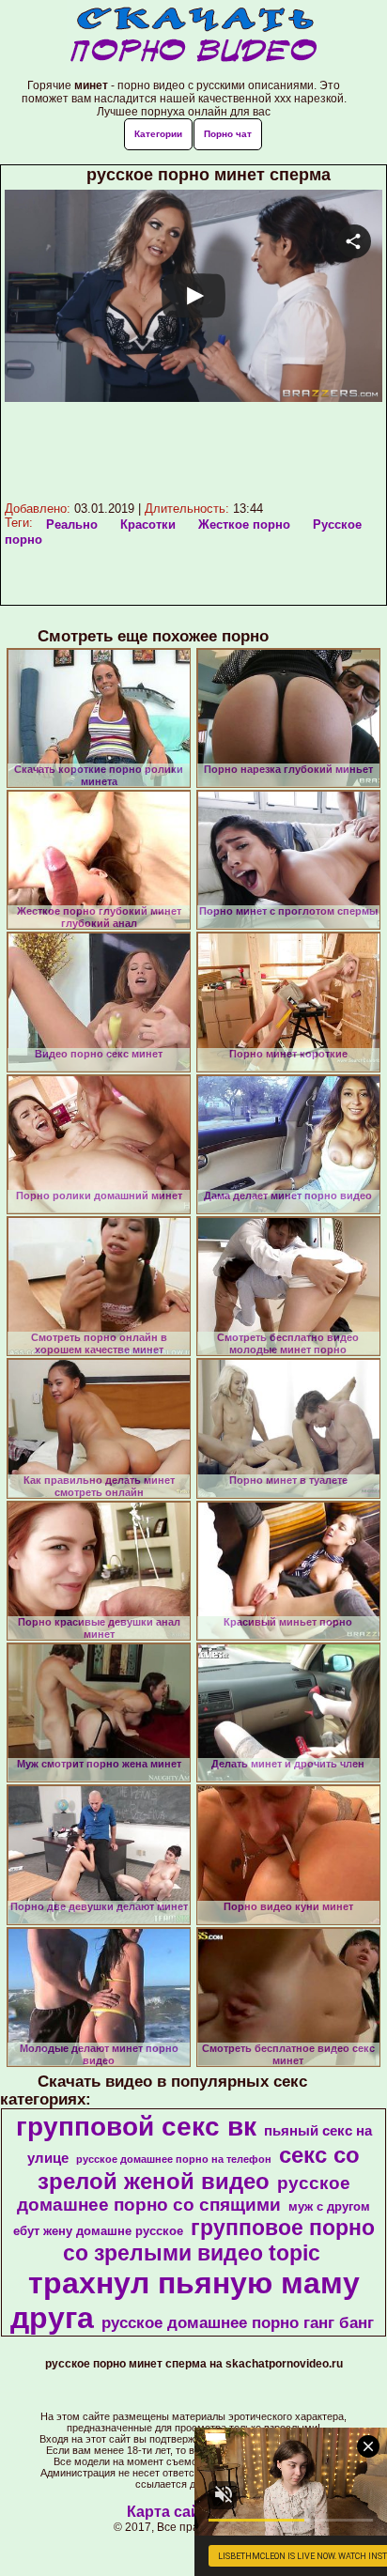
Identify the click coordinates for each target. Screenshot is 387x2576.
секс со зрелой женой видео (199, 2168)
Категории (158, 134)
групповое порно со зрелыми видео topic (219, 2240)
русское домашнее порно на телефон (174, 2159)
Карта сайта (171, 2512)
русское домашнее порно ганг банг (238, 2322)
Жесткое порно (244, 524)
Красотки (148, 524)
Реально (72, 524)
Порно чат (228, 134)
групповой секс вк (136, 2127)
